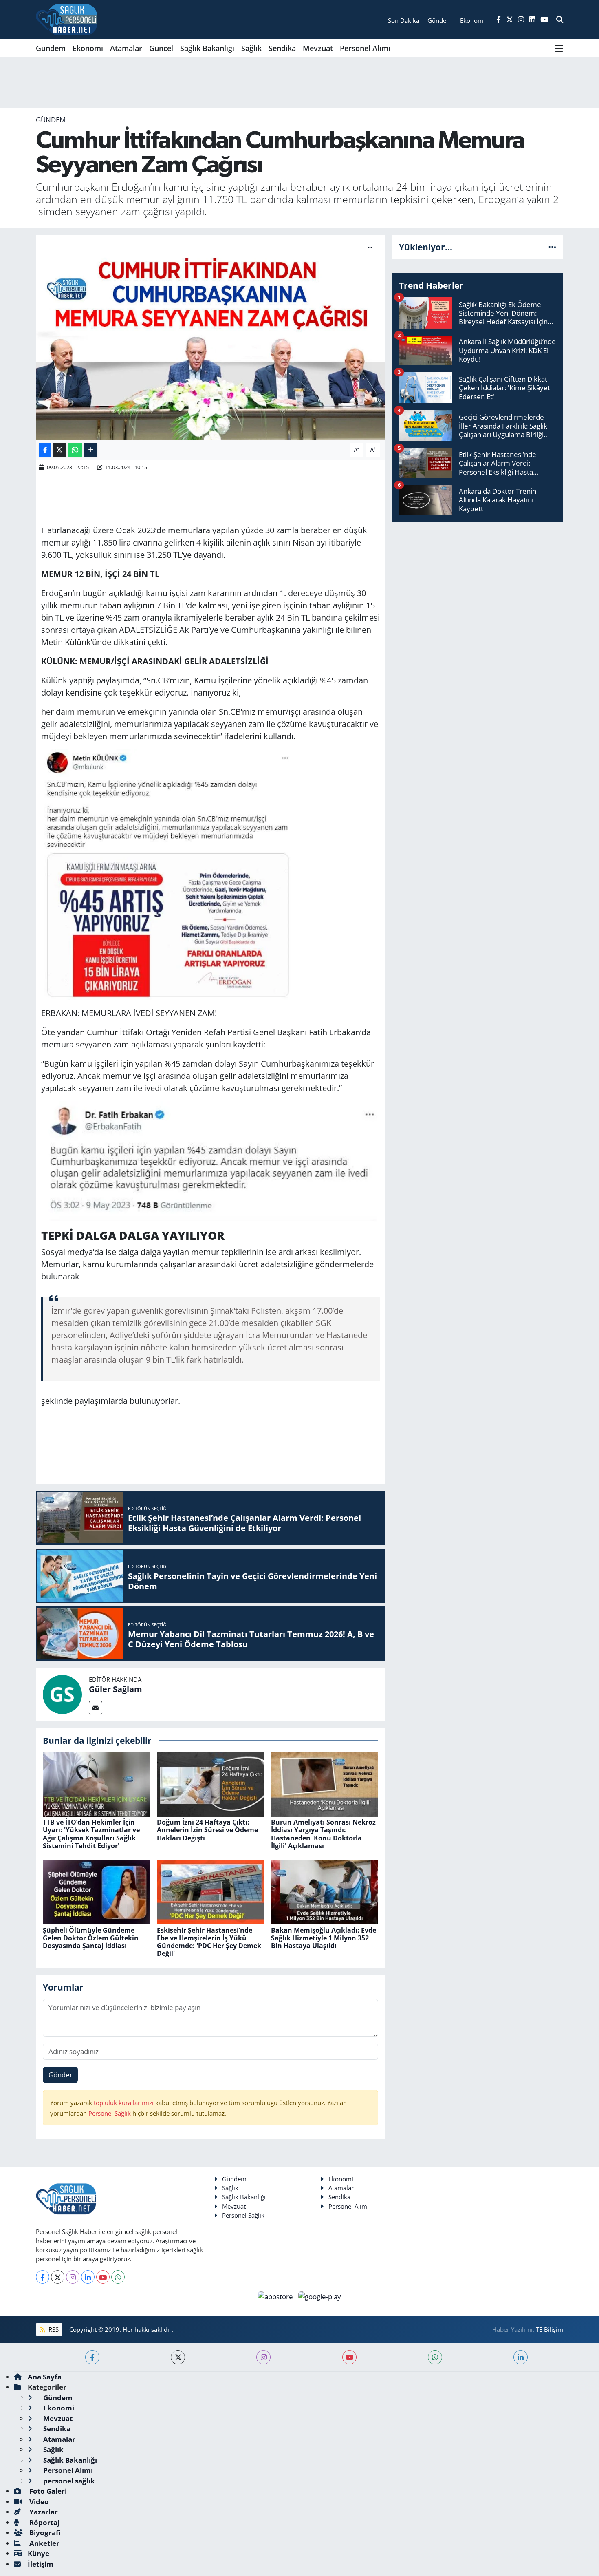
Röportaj (44, 2522)
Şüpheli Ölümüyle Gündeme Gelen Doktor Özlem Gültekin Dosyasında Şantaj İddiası (91, 1938)
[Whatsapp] (118, 2277)
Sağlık (251, 48)
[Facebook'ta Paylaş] (45, 450)
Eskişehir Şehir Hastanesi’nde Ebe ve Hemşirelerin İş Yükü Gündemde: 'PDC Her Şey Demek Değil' (209, 1942)
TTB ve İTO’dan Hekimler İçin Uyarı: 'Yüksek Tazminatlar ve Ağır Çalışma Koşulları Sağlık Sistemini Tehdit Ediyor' (91, 1834)
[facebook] (92, 2357)
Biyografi (44, 2533)
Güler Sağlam (116, 1689)
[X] (58, 2277)
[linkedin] (521, 2357)
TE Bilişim (549, 2329)
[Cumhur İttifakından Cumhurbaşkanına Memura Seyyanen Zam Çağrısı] (210, 337)
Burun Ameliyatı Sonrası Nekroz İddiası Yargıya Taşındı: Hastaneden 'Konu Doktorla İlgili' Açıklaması (323, 1834)
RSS (53, 2329)
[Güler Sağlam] (62, 1694)
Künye (39, 2553)
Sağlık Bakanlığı (207, 48)
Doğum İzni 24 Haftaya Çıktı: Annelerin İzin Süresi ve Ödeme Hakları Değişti (207, 1830)
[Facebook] (43, 2277)
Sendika (282, 48)
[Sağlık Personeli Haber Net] (66, 20)
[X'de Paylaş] (59, 450)
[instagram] (263, 2357)
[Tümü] (552, 247)
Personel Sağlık (110, 2113)
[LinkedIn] (88, 2277)
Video (38, 2502)
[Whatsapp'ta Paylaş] (75, 450)
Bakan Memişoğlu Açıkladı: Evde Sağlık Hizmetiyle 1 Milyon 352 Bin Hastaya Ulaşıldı (324, 1938)
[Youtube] (103, 2277)
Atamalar (126, 48)
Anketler (44, 2543)
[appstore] (276, 2296)
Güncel (161, 48)
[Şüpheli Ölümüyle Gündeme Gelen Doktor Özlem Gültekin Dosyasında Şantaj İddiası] (96, 1892)
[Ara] (560, 20)
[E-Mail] (96, 1708)
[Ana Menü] (559, 48)
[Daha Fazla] (91, 450)
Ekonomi (88, 48)
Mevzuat (318, 48)
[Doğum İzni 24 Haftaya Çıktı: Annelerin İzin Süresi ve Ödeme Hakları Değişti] (210, 1784)
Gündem (51, 48)
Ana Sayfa (45, 2377)
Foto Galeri (47, 2491)
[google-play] (320, 2296)
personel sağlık (68, 2481)
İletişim (41, 2564)
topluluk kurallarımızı (124, 2103)
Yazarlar (43, 2512)
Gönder (61, 2075)
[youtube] (349, 2357)
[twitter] (178, 2357)
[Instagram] (73, 2277)
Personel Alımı (365, 48)
